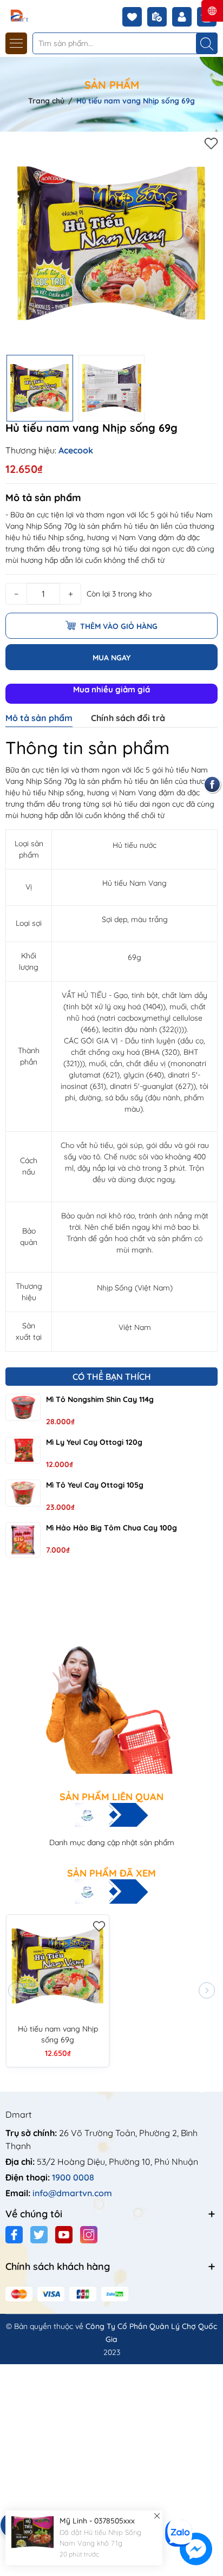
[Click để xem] (111, 243)
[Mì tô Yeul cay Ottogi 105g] (23, 1493)
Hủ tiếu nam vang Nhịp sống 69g (58, 2034)
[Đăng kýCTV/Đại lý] (160, 17)
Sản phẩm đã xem (111, 1873)
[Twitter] (39, 2235)
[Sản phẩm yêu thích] (135, 17)
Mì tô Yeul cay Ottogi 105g (95, 1485)
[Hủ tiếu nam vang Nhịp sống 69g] (58, 1966)
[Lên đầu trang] (211, 2512)
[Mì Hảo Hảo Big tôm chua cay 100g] (23, 1540)
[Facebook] (14, 2235)
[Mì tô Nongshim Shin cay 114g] (23, 1407)
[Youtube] (64, 2235)
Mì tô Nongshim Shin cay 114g (100, 1399)
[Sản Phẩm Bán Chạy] (111, 1676)
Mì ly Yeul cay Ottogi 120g (94, 1442)
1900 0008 (73, 2177)
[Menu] (16, 43)
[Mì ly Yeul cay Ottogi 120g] (23, 1450)
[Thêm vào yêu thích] (211, 143)
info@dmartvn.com (72, 2193)
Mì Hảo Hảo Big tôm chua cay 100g (111, 1528)
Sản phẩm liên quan (111, 1797)
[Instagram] (89, 2235)
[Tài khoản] (185, 17)
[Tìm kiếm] (207, 43)
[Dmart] (40, 15)
